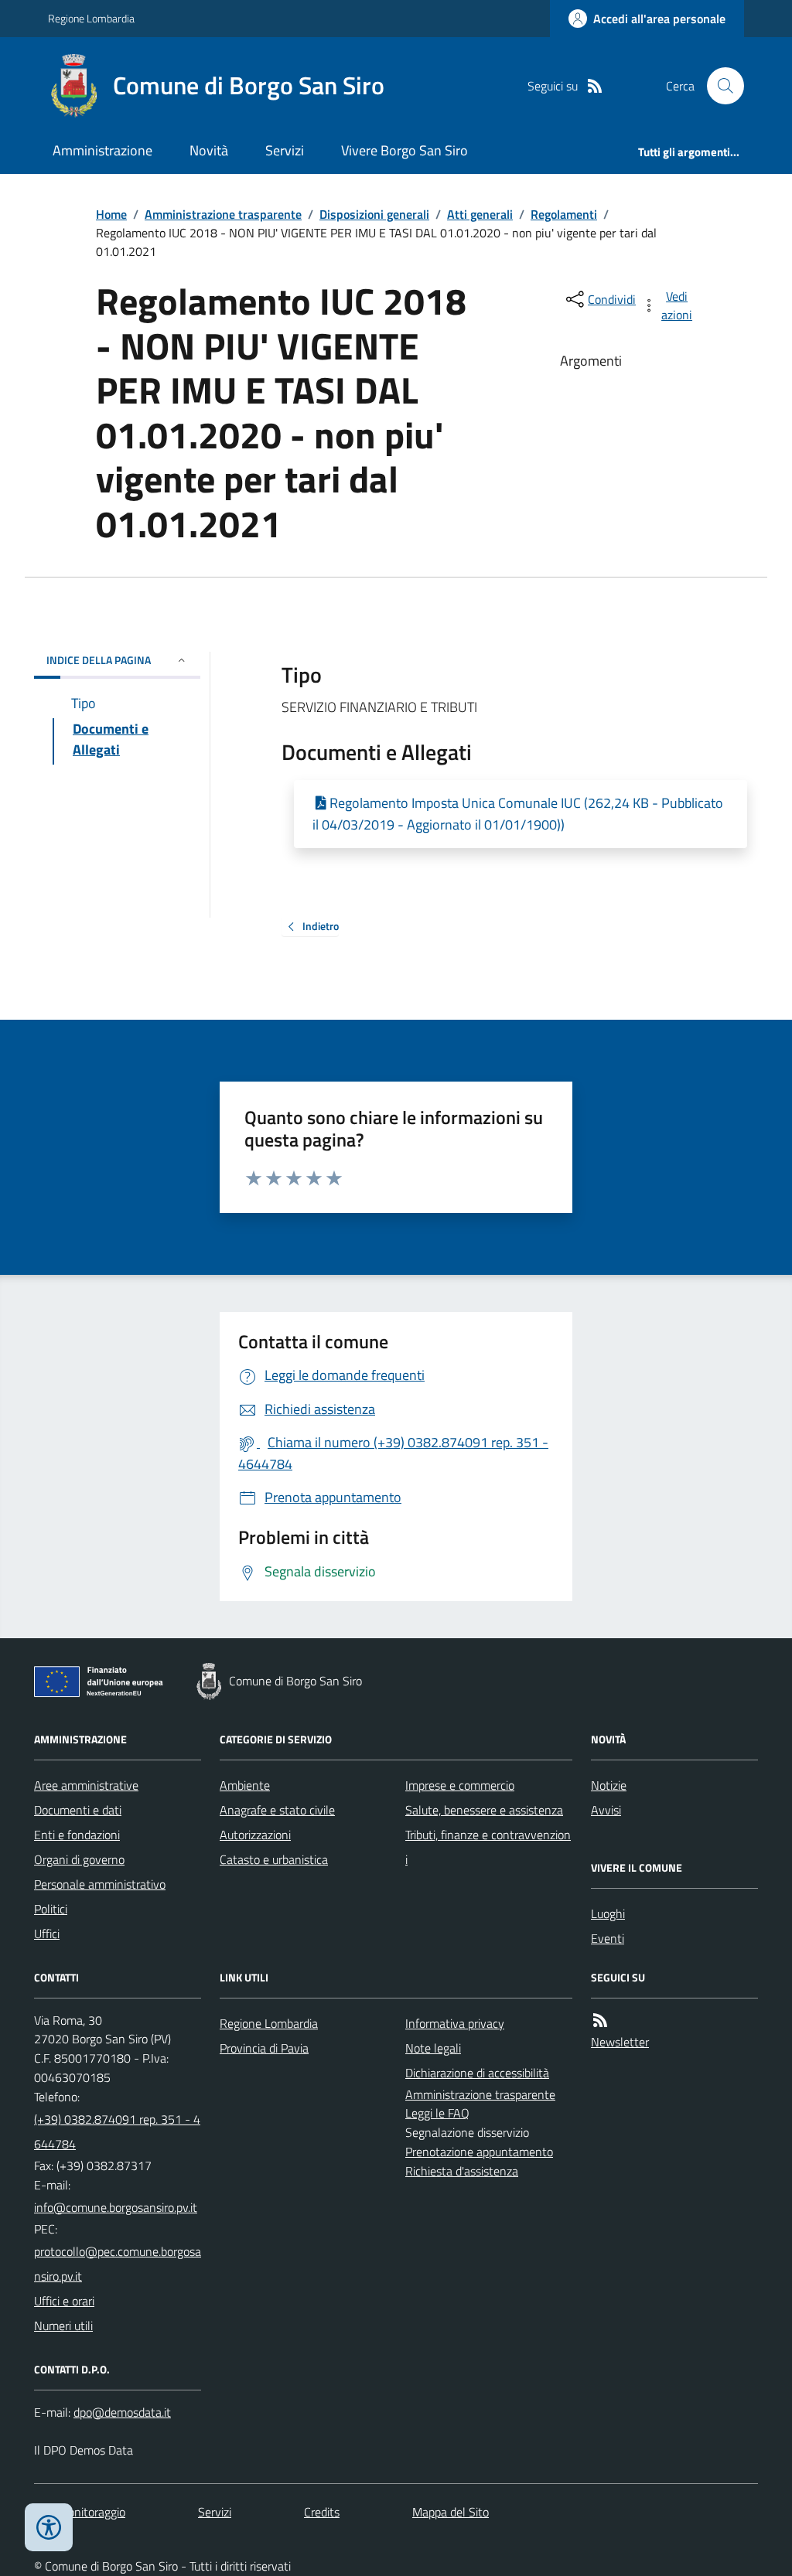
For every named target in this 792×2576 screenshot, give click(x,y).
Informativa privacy (455, 2023)
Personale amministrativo (100, 1884)
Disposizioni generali (374, 214)
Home (111, 214)
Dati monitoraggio (80, 2512)
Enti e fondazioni (77, 1835)
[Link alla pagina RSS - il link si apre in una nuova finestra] (595, 86)
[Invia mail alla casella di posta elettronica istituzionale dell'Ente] (116, 2207)
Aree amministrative (86, 1785)
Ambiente (245, 1785)
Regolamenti (564, 214)
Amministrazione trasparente (223, 214)
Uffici (47, 1934)
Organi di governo (79, 1859)
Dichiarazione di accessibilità (477, 2073)
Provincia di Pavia (264, 2048)
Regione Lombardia (91, 18)
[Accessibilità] (49, 2527)
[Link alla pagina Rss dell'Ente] (600, 2021)
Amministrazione (102, 150)
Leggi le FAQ (437, 2113)
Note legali (433, 2048)
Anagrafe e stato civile (277, 1810)
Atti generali (480, 214)
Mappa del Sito (451, 2512)
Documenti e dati (78, 1810)
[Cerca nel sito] (719, 86)
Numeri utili (63, 2326)
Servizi (285, 150)
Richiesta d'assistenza (462, 2171)
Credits (322, 2512)
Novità (209, 150)
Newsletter (620, 2042)
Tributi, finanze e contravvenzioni (488, 1847)
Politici (51, 1909)
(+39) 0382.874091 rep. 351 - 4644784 (117, 2131)
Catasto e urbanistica (274, 1859)
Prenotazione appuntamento (479, 2152)
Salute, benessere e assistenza (484, 1810)
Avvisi (606, 1810)
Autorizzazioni (255, 1835)
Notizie (609, 1785)
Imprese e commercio (460, 1785)
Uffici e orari (64, 2301)
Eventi (608, 1938)
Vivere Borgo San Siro (405, 150)
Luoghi (608, 1913)
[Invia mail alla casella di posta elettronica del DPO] (122, 2412)
